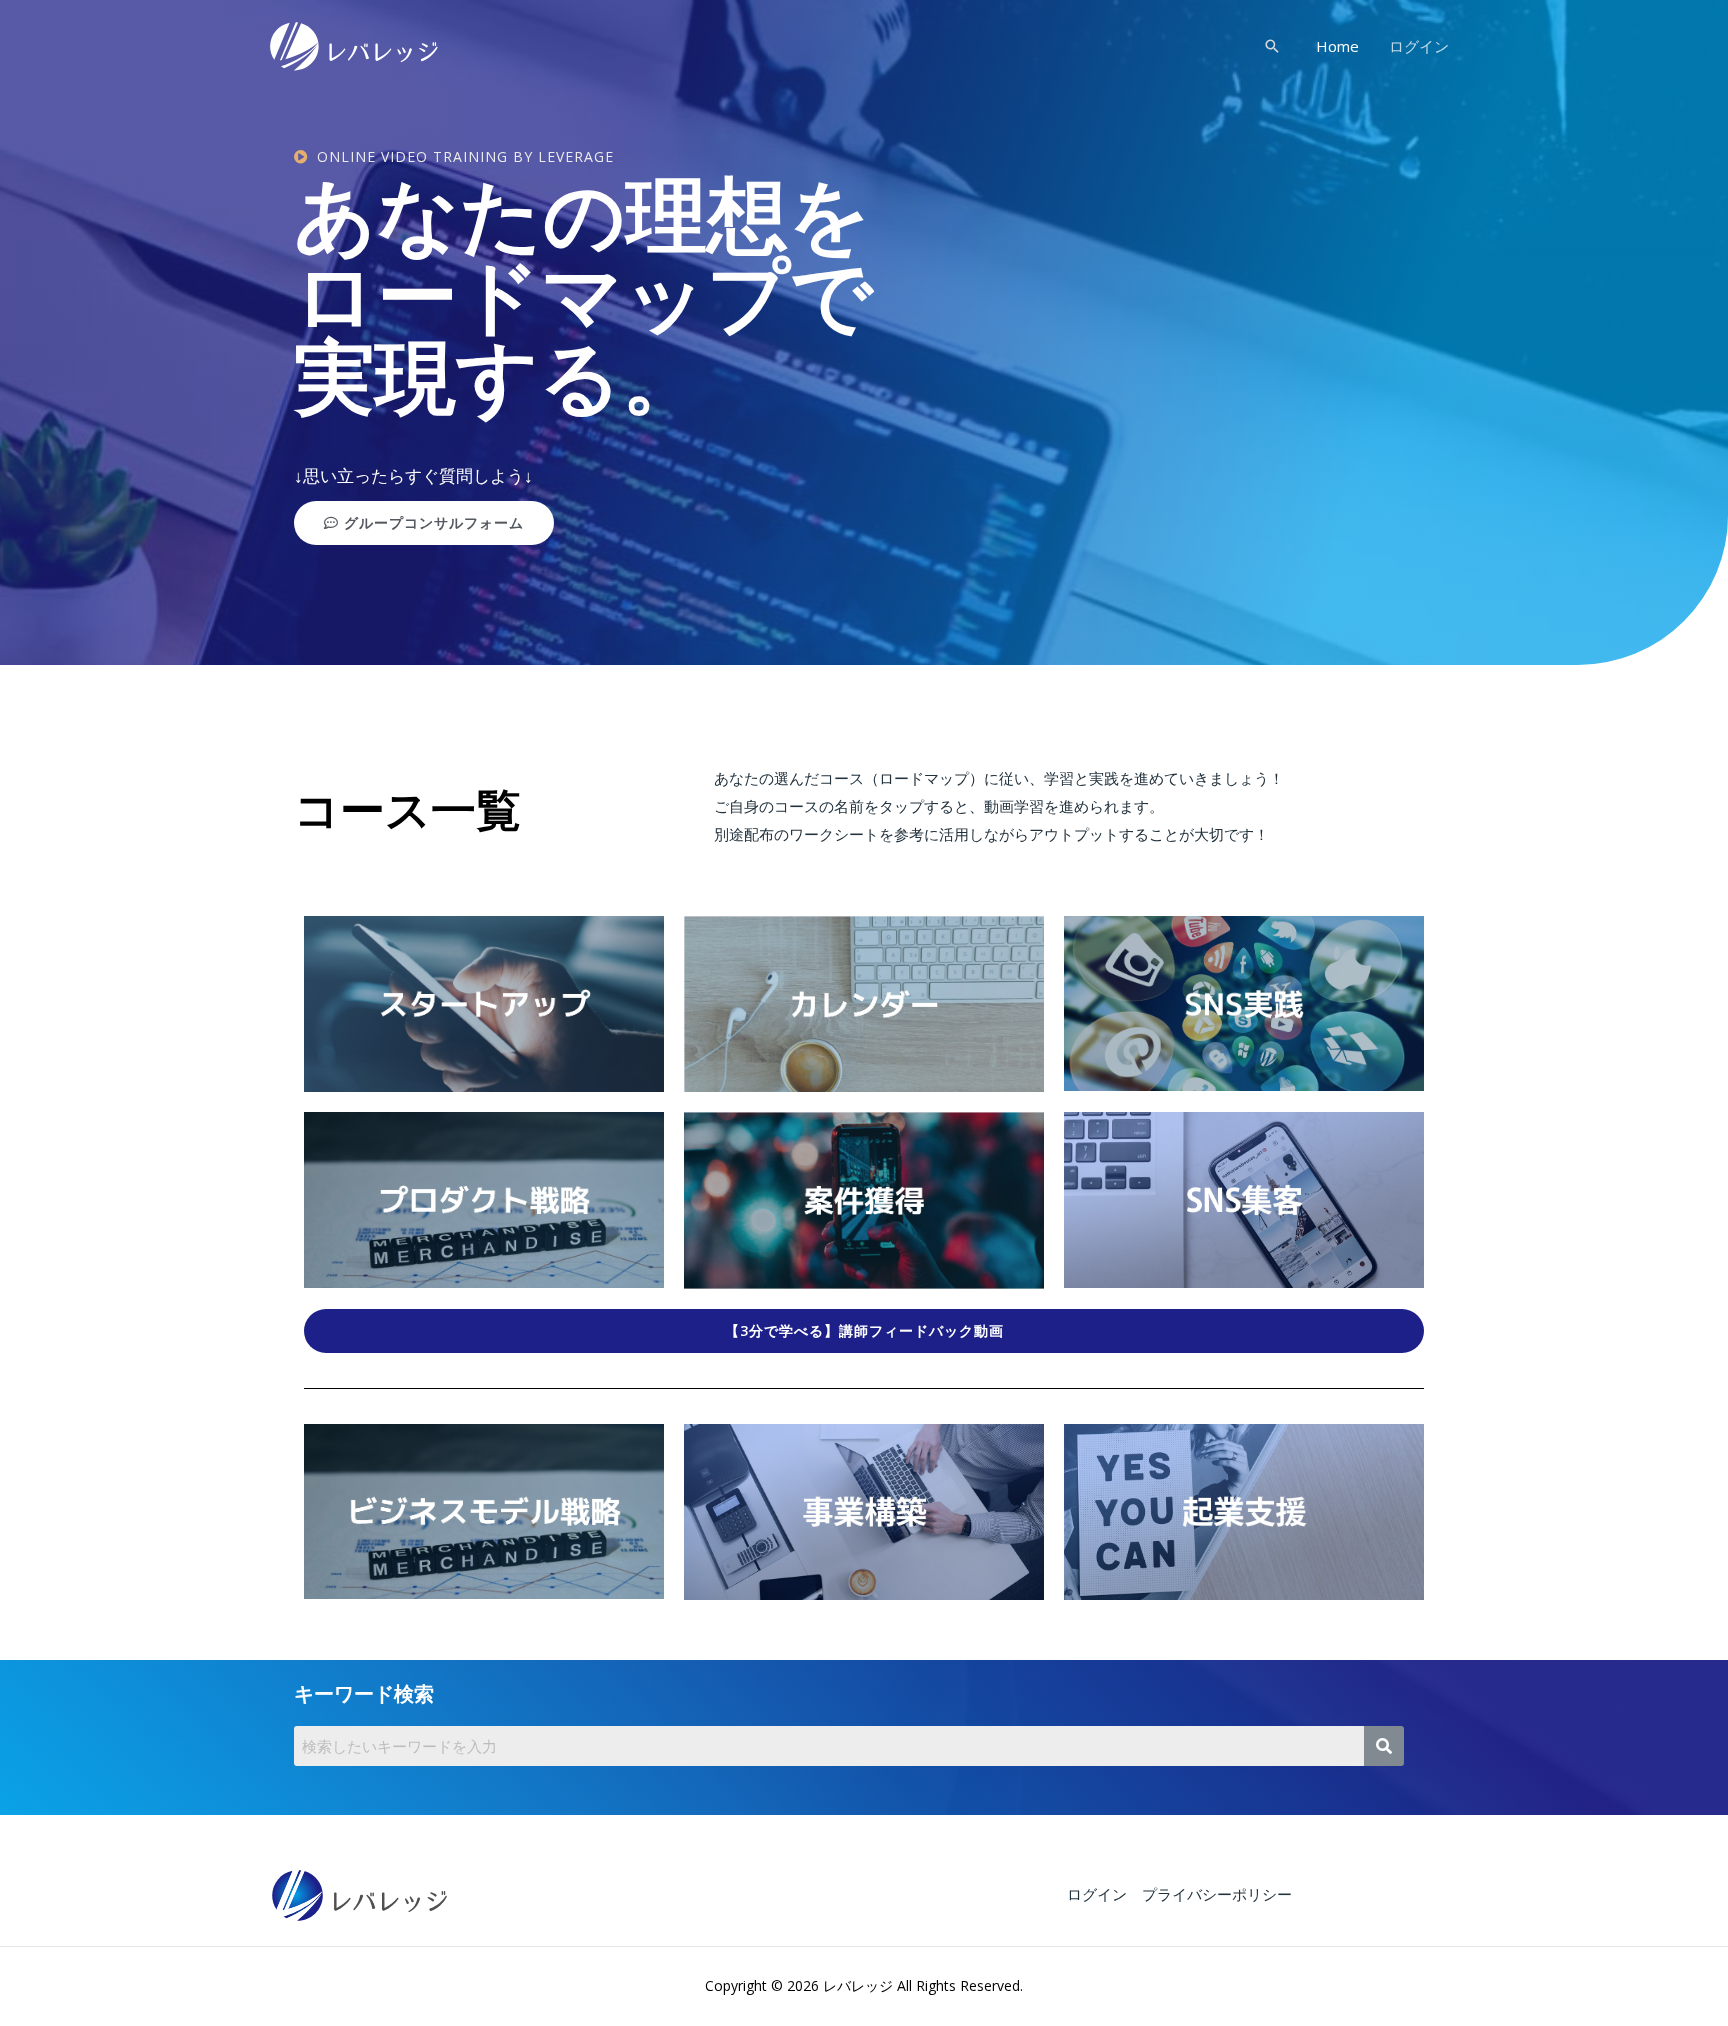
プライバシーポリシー (1217, 1894)
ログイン (1419, 46)
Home (1337, 46)
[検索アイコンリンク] (1272, 46)
